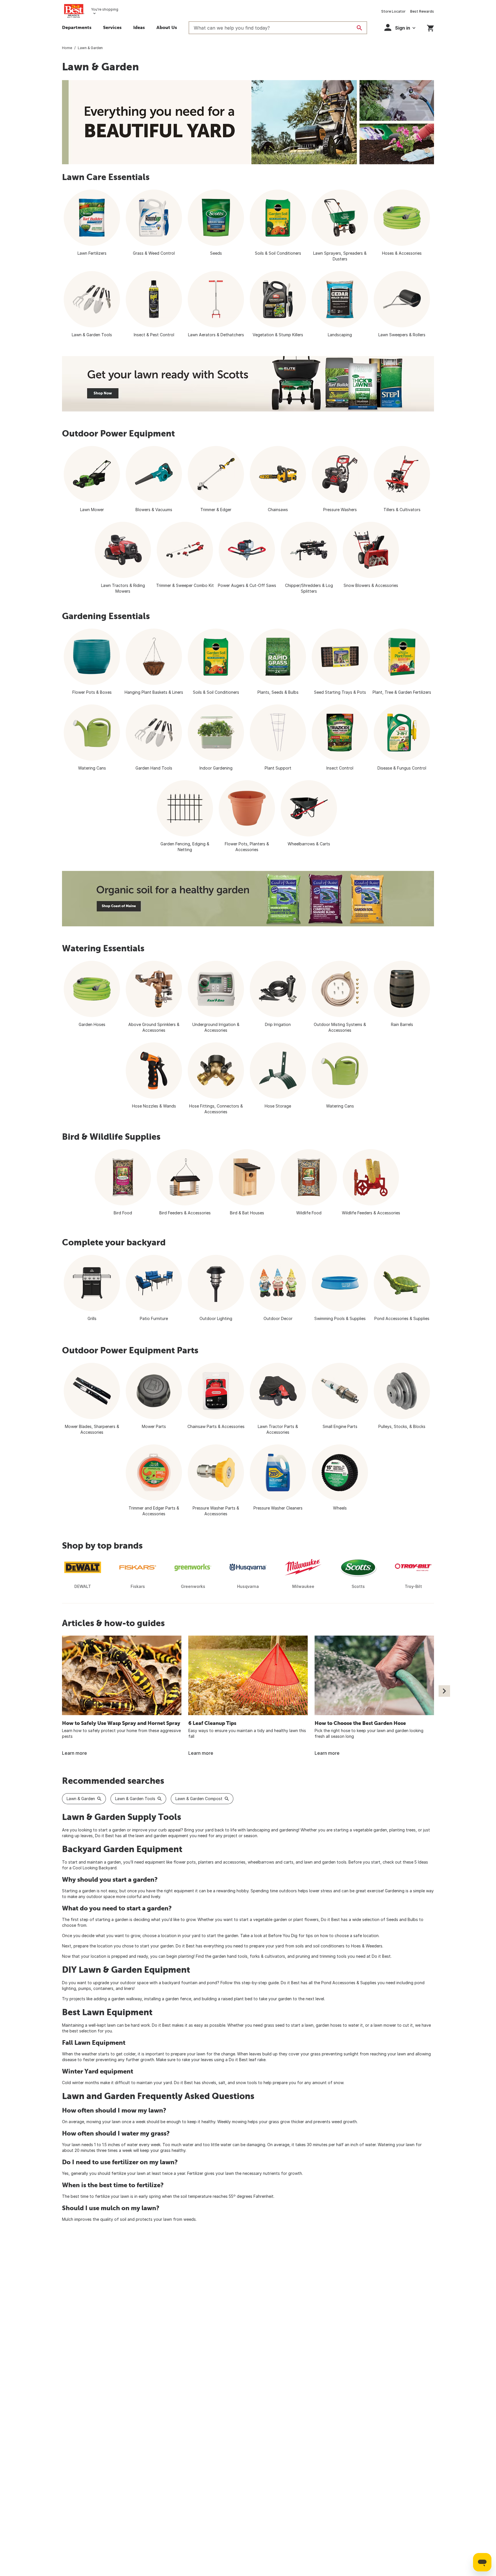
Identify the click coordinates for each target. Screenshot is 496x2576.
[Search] (359, 28)
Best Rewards (422, 11)
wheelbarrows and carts (271, 1862)
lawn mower (385, 2025)
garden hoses (329, 2025)
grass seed (274, 2025)
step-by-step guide (260, 1983)
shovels (209, 2083)
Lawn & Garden (81, 1799)
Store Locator (393, 11)
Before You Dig (283, 1936)
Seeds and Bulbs (402, 1919)
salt (222, 2083)
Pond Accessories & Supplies (349, 1983)
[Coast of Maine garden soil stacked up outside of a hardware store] (248, 899)
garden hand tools (230, 1956)
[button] (400, 27)
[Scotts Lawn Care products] (248, 384)
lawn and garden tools (325, 1862)
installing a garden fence (168, 1999)
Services (112, 27)
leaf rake (257, 2060)
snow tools (246, 2083)
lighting (69, 1988)
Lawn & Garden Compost (199, 1799)
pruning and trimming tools (321, 1956)
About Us (167, 27)
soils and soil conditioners (320, 1946)
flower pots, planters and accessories (209, 1862)
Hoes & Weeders (367, 1946)
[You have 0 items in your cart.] (430, 27)
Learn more (74, 1753)
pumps (85, 1988)
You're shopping (105, 9)
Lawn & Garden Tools (135, 1799)
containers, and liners (114, 1988)
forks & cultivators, (268, 1956)
